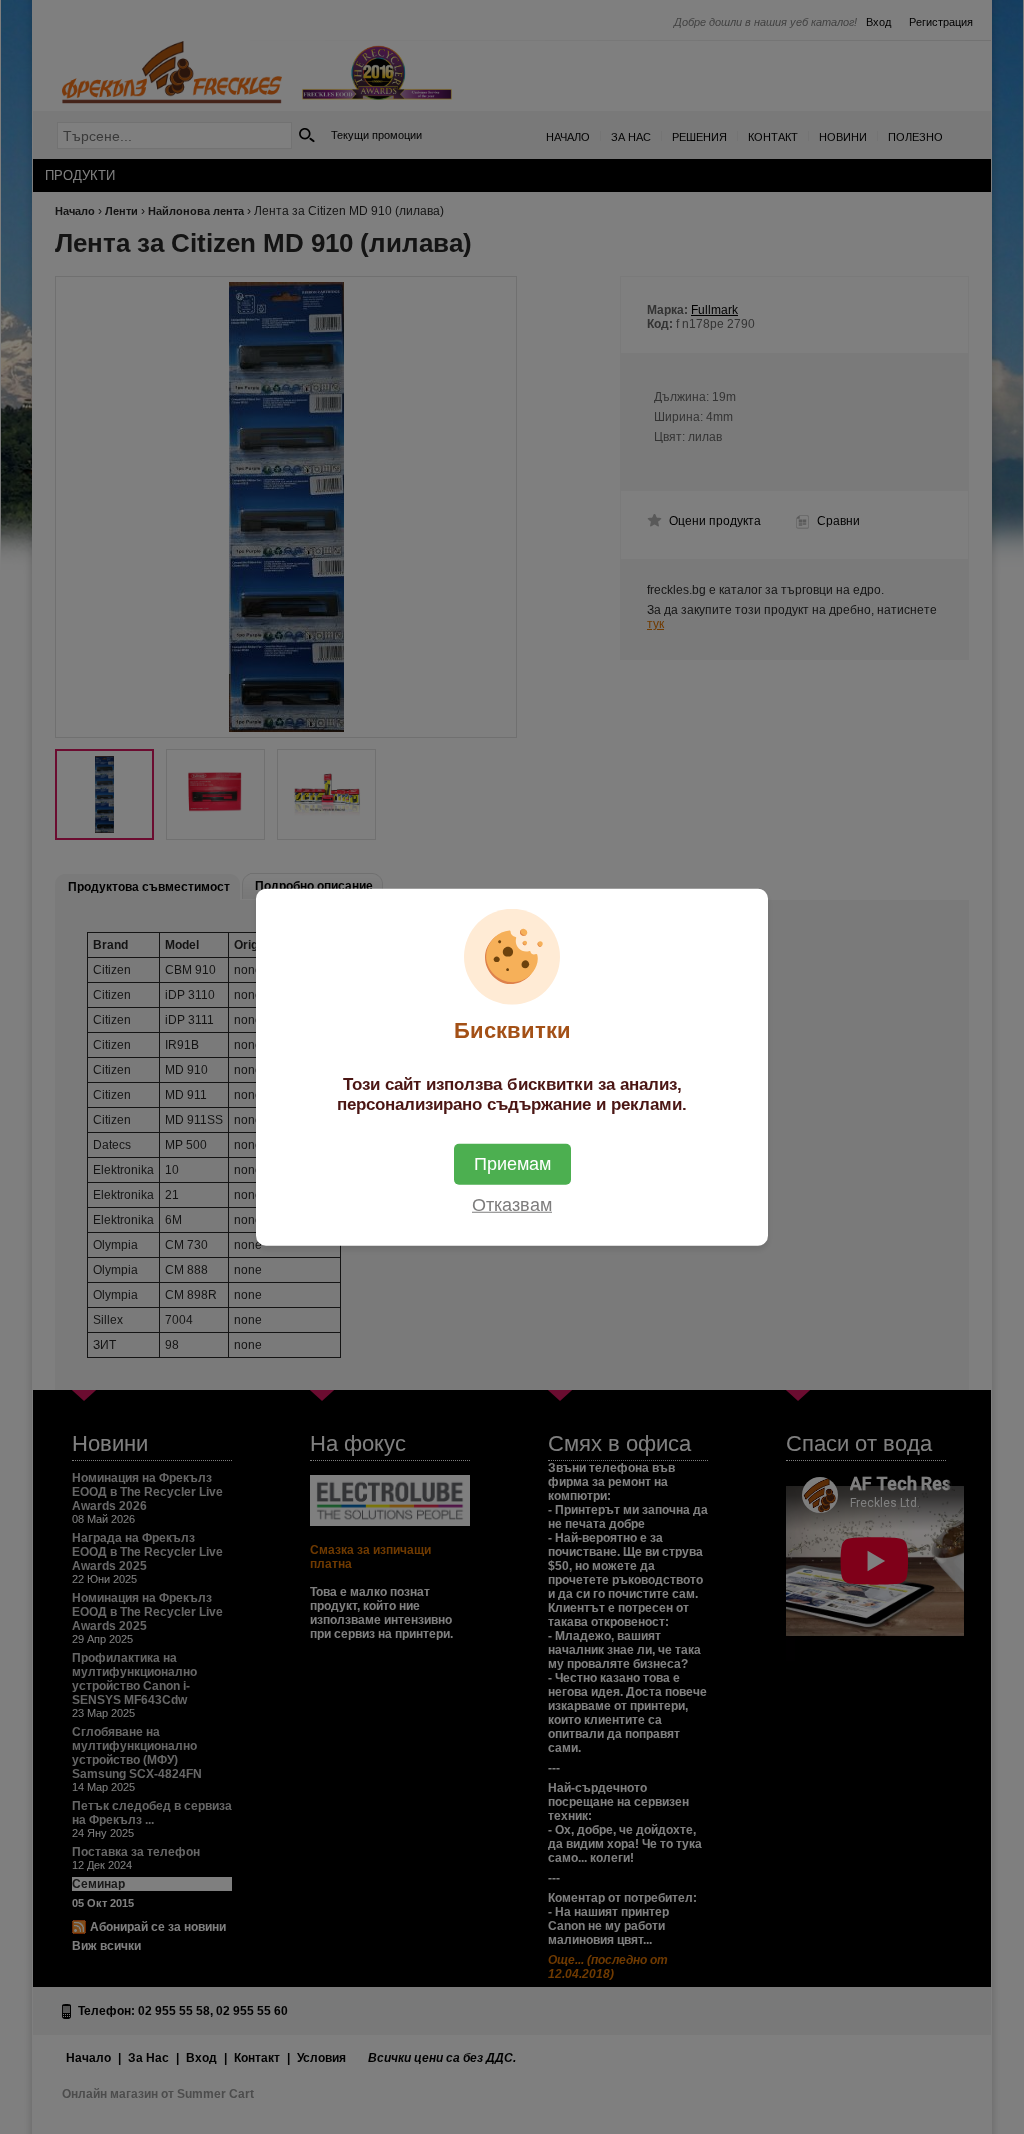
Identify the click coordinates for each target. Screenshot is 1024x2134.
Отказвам (512, 1204)
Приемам (512, 1163)
